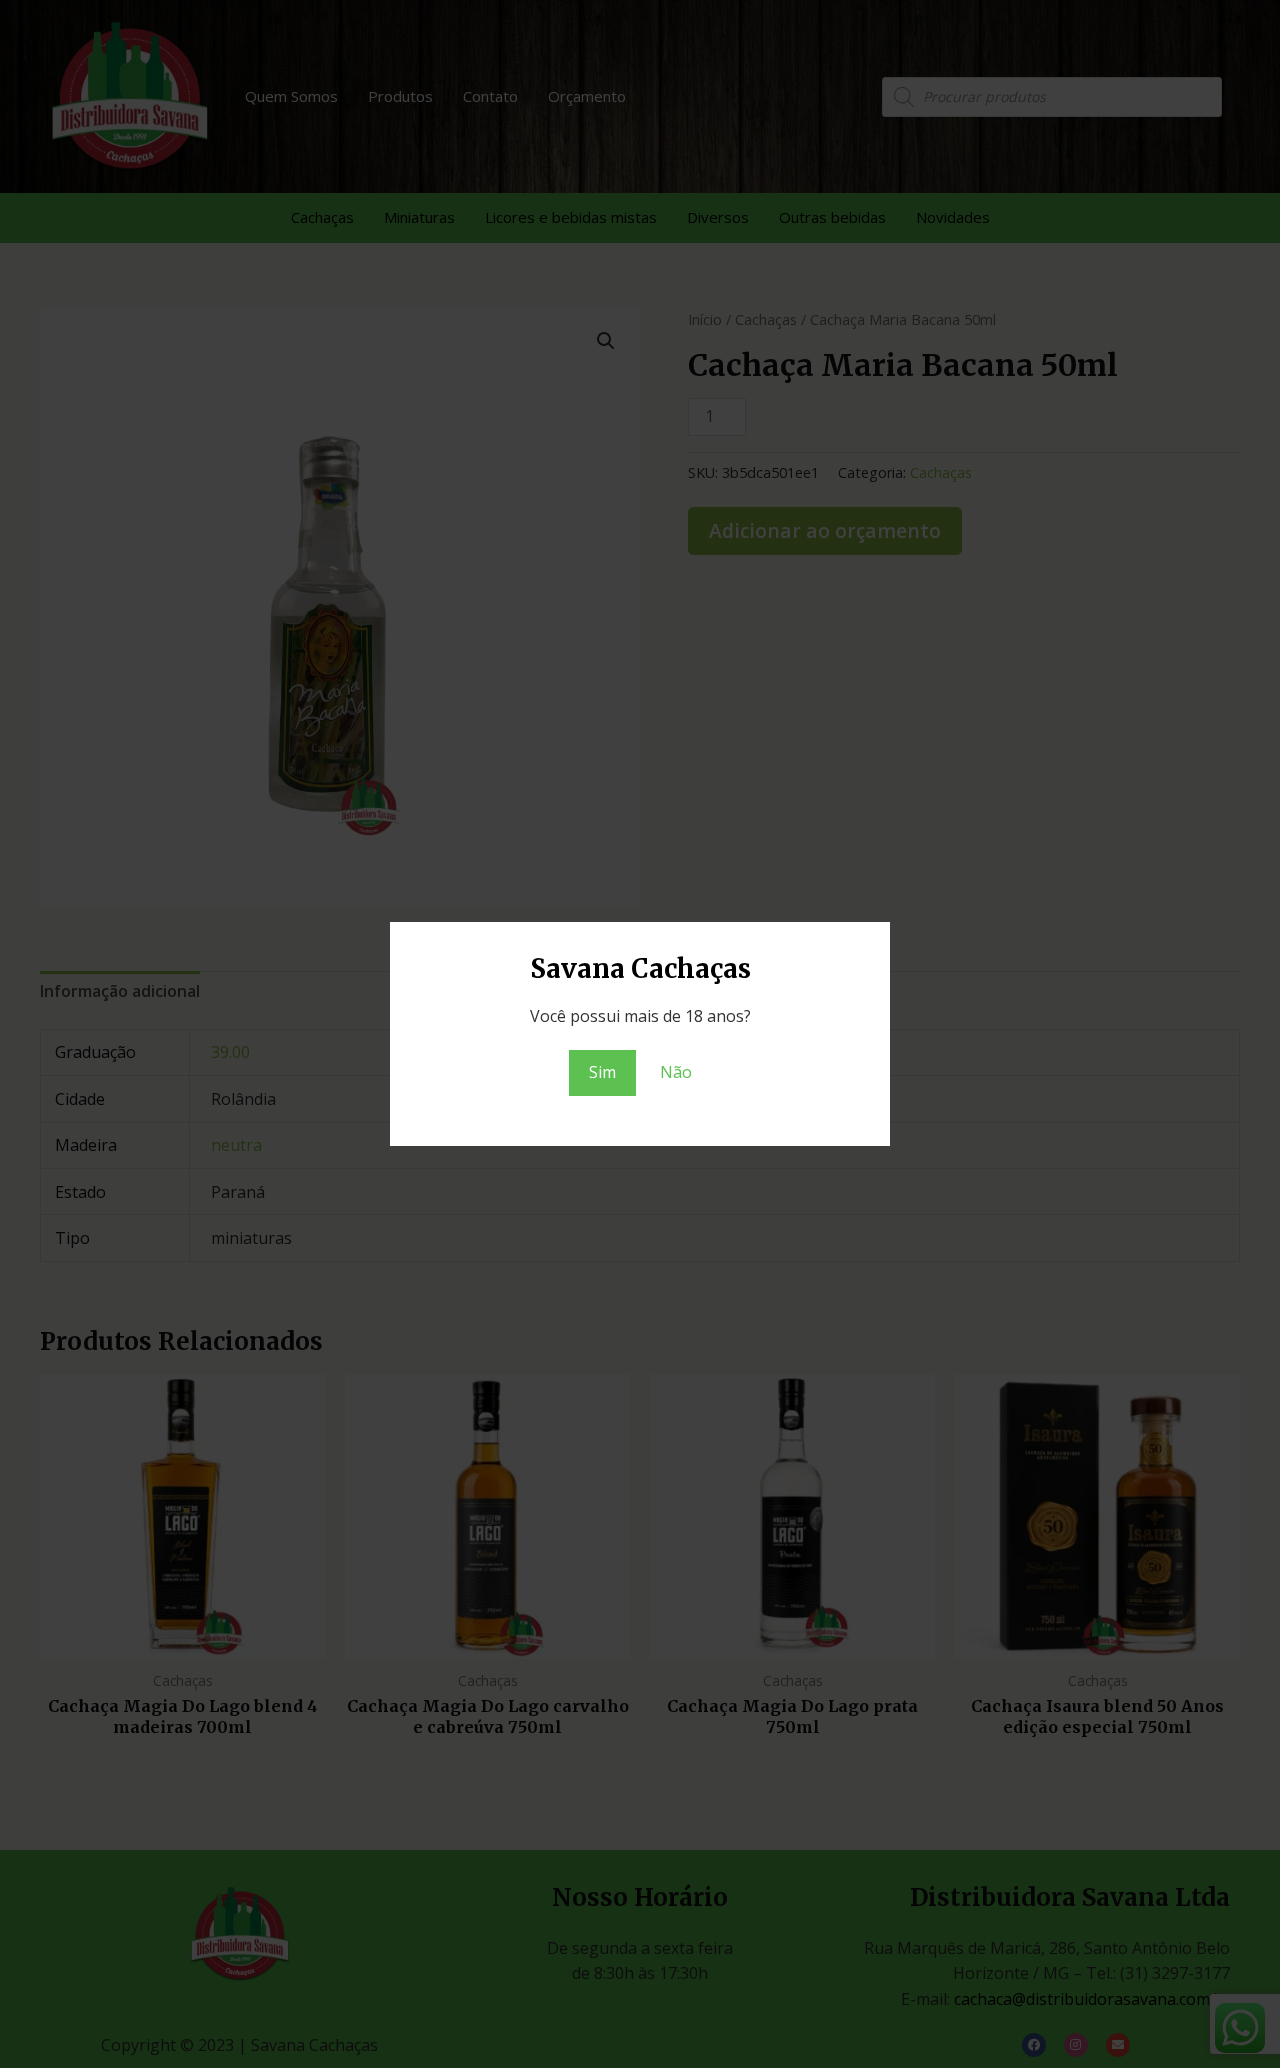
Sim (602, 1072)
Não (676, 1072)
